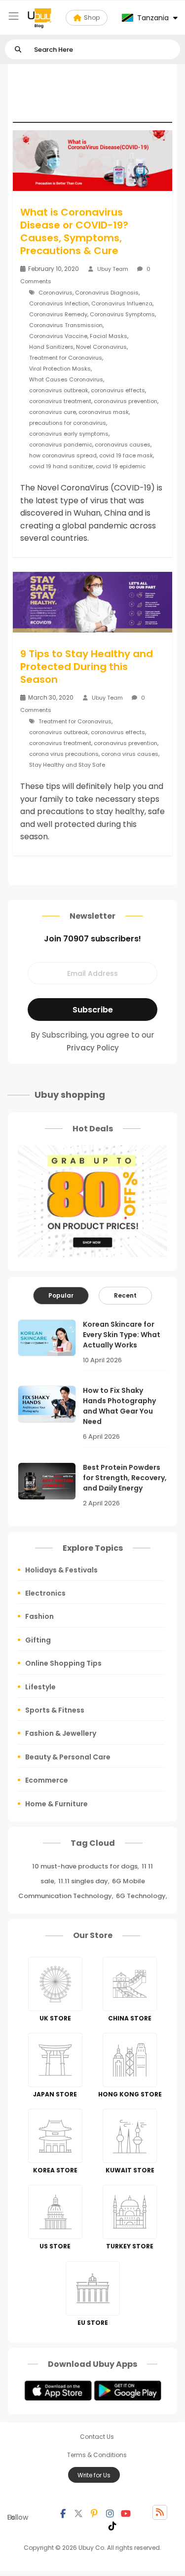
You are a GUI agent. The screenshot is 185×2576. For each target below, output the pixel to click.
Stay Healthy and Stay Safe (67, 765)
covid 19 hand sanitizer (61, 466)
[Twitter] (78, 2512)
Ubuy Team (113, 269)
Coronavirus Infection (59, 303)
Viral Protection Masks (60, 369)
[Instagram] (110, 2512)
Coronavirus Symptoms (122, 314)
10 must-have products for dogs (85, 1866)
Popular (61, 1295)
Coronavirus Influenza (122, 303)
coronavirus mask (104, 412)
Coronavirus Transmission (66, 325)
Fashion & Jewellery (61, 1733)
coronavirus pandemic (61, 445)
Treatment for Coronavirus (66, 358)
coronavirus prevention (126, 401)
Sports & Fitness (55, 1710)
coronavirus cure (53, 412)
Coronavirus (55, 293)
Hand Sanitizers (51, 347)
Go (18, 50)
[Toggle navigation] (14, 16)
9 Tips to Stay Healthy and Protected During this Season (87, 667)
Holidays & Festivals (61, 1570)
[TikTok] (112, 2525)
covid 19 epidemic (121, 466)
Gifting (38, 1640)
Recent (125, 1295)
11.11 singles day (83, 1881)
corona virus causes (130, 754)
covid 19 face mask (126, 455)
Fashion (39, 1616)
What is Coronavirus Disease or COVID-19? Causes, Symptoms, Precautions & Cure (74, 231)
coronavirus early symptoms (69, 434)
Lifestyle (40, 1687)
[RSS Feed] (160, 2512)
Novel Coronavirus (101, 347)
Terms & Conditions (97, 2455)
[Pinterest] (94, 2512)
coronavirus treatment (60, 401)
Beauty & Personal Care (68, 1757)
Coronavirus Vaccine (58, 336)
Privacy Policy (93, 1048)
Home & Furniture (56, 1804)
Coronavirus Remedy (58, 314)
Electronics (45, 1593)
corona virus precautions (64, 754)
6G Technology (141, 1896)
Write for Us (94, 2475)
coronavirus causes (123, 445)
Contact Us (97, 2437)
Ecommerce (47, 1780)
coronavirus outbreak (59, 390)
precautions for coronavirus (68, 423)
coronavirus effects (118, 390)
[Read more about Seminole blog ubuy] (39, 18)
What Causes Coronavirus (66, 379)
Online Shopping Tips (63, 1663)
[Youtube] (126, 2512)
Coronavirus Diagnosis (107, 293)
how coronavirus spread (63, 455)
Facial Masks (109, 336)
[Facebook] (63, 2512)
